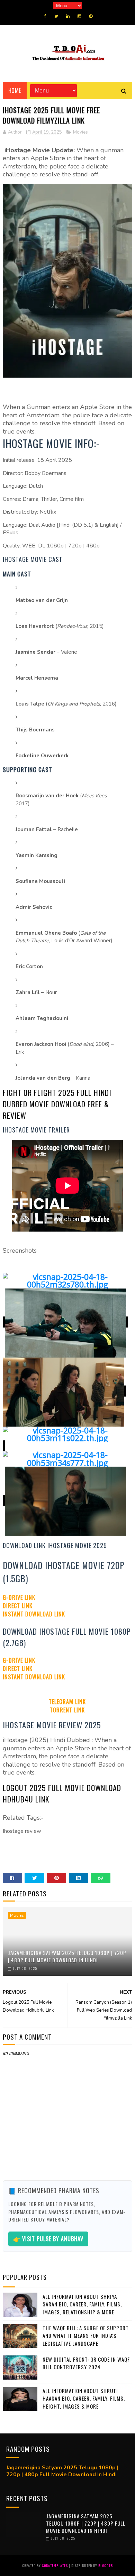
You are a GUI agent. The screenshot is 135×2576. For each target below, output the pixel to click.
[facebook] (45, 16)
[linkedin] (68, 16)
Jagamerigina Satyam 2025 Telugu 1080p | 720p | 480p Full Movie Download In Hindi (67, 1956)
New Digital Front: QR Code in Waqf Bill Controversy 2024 (86, 2363)
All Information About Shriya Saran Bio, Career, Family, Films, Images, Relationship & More (82, 2304)
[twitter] (56, 16)
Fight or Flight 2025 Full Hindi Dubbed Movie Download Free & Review (57, 1104)
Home (15, 90)
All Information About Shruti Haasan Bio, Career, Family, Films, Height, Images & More (84, 2398)
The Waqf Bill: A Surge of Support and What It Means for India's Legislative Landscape (86, 2336)
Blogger (106, 2565)
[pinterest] (91, 16)
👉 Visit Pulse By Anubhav (48, 2239)
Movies (80, 132)
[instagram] (79, 16)
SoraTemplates (55, 2565)
